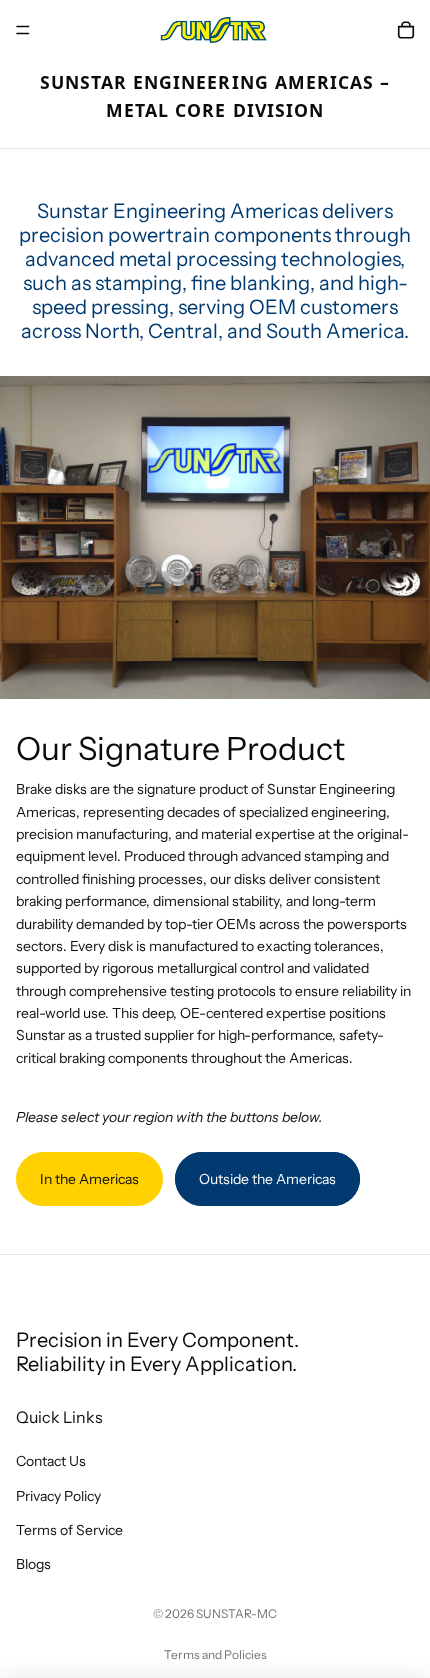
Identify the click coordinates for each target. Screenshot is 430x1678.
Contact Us (51, 1462)
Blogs (33, 1565)
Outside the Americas (267, 1179)
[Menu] (23, 30)
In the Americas (89, 1179)
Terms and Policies (215, 1654)
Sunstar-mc (236, 1613)
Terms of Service (69, 1530)
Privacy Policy (58, 1496)
